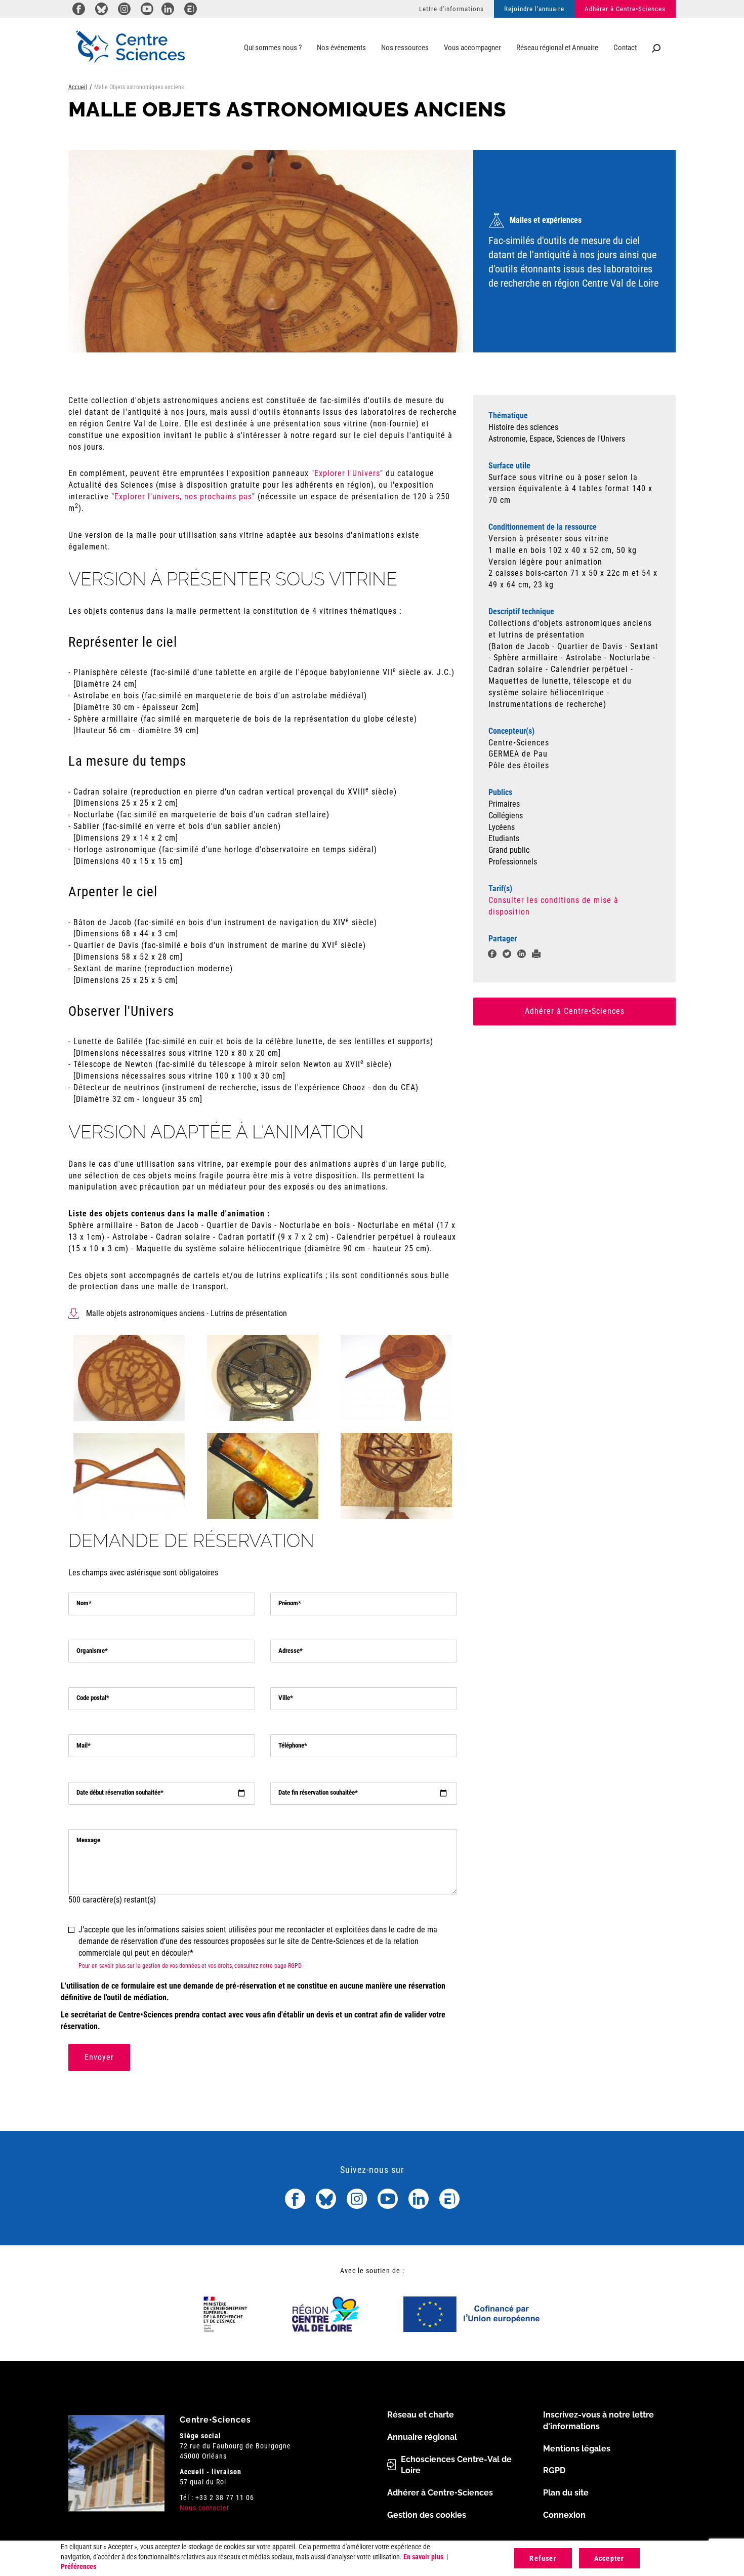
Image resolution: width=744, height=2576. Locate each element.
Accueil (78, 87)
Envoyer (99, 2057)
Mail (82, 1745)
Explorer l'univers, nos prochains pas (183, 497)
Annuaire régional (422, 2437)
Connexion (564, 2515)
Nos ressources (405, 48)
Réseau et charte (421, 2415)
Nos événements (341, 48)
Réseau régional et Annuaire (557, 48)
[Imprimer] (536, 955)
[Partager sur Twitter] (507, 955)
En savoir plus (423, 2557)
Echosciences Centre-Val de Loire (456, 2465)
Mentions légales (577, 2449)
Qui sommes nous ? (273, 48)
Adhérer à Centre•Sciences (625, 9)
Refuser (543, 2558)
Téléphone (291, 1745)
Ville (284, 1698)
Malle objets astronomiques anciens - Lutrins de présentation (187, 1313)
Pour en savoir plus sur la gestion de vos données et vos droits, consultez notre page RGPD (190, 1966)
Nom (82, 1603)
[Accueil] (130, 47)
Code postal (91, 1698)
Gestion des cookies (427, 2515)
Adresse (289, 1651)
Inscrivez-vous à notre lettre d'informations (598, 2421)
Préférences (78, 2566)
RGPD (554, 2470)
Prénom (288, 1603)
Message (88, 1840)
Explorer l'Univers (347, 473)
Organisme (91, 1651)
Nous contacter (204, 2508)
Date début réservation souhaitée (118, 1792)
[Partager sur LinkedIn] (522, 955)
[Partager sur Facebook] (492, 955)
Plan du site (566, 2493)
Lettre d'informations (451, 9)
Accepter (609, 2558)
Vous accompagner (472, 48)
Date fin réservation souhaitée (317, 1792)
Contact (625, 48)
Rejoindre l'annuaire (534, 9)
